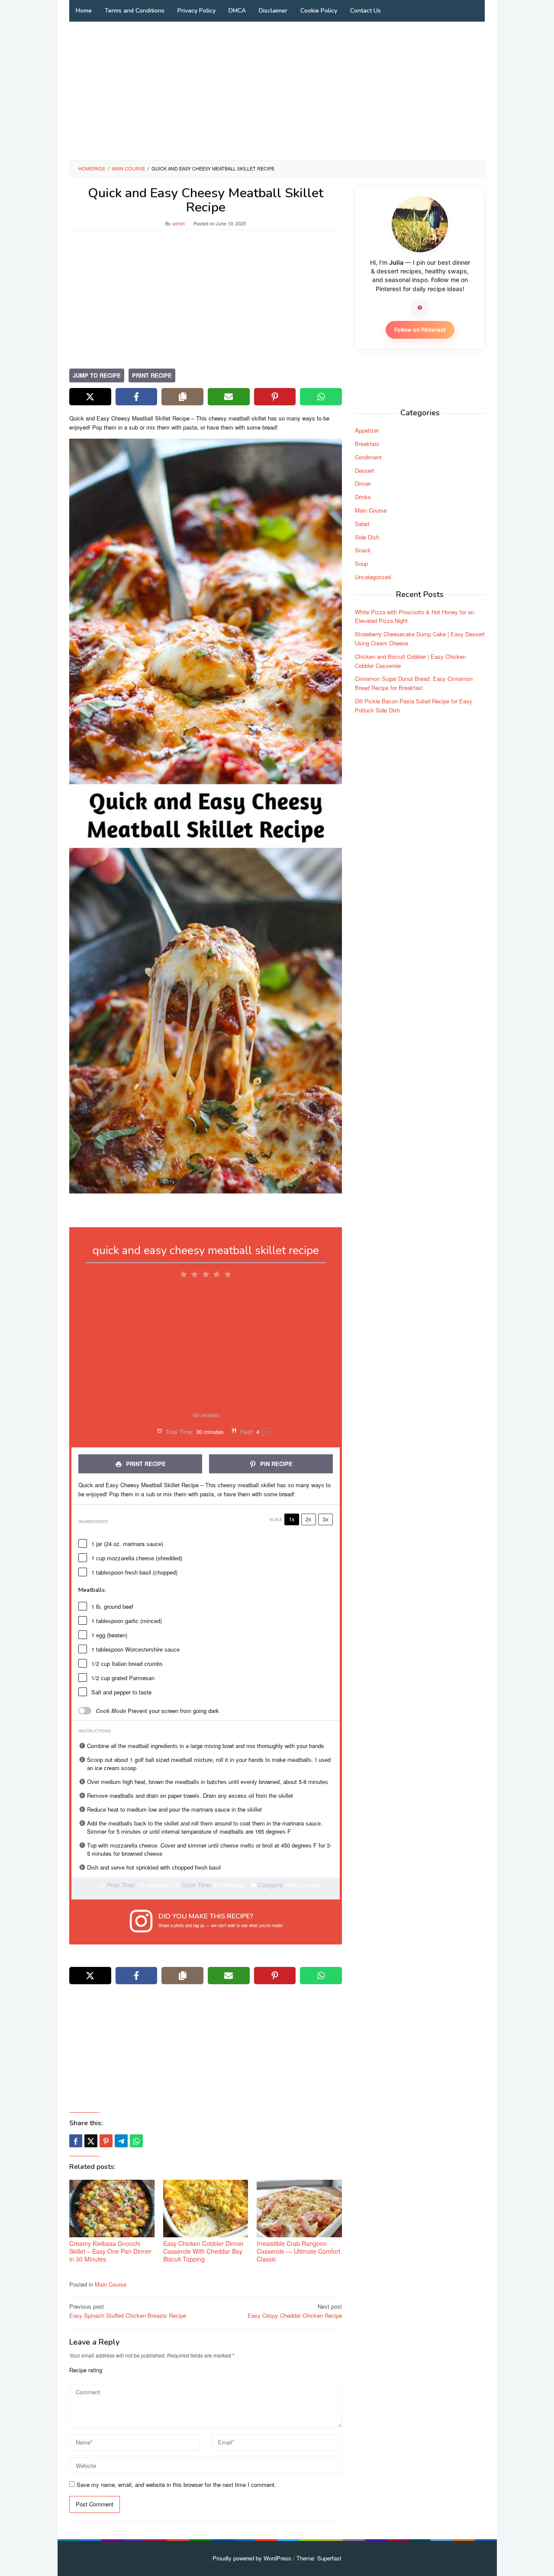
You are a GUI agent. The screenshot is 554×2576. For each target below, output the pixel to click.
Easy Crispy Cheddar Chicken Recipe (295, 2311)
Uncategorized (373, 577)
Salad (362, 524)
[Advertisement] (277, 91)
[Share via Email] (229, 397)
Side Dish (367, 537)
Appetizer (367, 430)
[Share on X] (90, 397)
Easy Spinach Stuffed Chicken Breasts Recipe (128, 2311)
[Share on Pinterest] (275, 397)
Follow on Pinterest (420, 330)
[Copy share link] (182, 397)
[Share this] (76, 2141)
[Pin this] (106, 2141)
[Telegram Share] (121, 2141)
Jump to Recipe (97, 375)
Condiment (368, 457)
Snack (363, 550)
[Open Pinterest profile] (420, 308)
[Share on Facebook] (137, 397)
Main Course (111, 2284)
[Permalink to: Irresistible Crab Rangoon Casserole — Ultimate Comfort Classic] (299, 2209)
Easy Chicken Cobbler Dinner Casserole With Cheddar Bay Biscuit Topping (203, 2251)
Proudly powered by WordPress (252, 2558)
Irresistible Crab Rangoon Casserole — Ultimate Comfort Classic (298, 2251)
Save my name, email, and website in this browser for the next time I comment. (176, 2485)
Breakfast (367, 444)
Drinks (363, 497)
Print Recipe (152, 375)
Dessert (365, 470)
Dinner (363, 483)
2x (309, 1519)
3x (325, 1519)
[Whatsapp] (136, 2141)
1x (292, 1519)
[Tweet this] (91, 2141)
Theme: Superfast (319, 2558)
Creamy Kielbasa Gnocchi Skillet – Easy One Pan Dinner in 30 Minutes (110, 2251)
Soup (361, 563)
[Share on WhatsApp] (321, 397)
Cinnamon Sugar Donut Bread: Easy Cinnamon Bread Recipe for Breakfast (414, 683)
